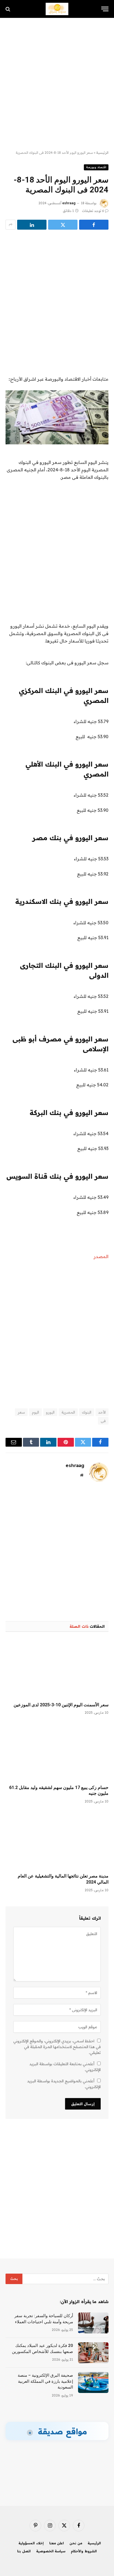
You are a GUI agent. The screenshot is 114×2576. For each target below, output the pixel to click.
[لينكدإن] (32, 225)
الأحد (102, 1412)
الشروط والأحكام (84, 2551)
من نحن (76, 2543)
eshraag (69, 203)
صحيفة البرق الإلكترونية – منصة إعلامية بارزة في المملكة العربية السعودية (45, 2381)
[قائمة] (105, 9)
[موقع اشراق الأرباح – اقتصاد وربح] (57, 9)
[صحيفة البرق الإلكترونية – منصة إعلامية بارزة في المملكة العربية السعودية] (93, 2382)
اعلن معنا (57, 2543)
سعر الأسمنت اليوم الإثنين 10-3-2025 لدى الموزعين (61, 1705)
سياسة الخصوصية (51, 2551)
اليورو (50, 1412)
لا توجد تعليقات (93, 211)
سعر (21, 1412)
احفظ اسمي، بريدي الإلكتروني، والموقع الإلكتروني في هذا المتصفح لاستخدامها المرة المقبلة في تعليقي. (57, 2047)
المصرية (68, 1412)
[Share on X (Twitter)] (63, 225)
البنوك (87, 1412)
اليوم (35, 1412)
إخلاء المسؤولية (31, 2543)
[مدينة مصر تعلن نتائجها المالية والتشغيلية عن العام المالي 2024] (57, 1840)
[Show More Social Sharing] (11, 225)
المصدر (101, 1256)
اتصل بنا (24, 2551)
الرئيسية (102, 153)
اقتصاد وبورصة (96, 167)
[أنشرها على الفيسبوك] (94, 225)
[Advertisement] (57, 84)
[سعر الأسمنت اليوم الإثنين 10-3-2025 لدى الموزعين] (57, 1668)
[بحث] (8, 9)
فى (103, 1421)
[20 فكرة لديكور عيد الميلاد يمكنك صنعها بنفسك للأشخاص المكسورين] (93, 2353)
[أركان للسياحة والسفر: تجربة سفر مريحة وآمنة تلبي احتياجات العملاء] (93, 2323)
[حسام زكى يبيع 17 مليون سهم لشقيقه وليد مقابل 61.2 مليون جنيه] (57, 1751)
